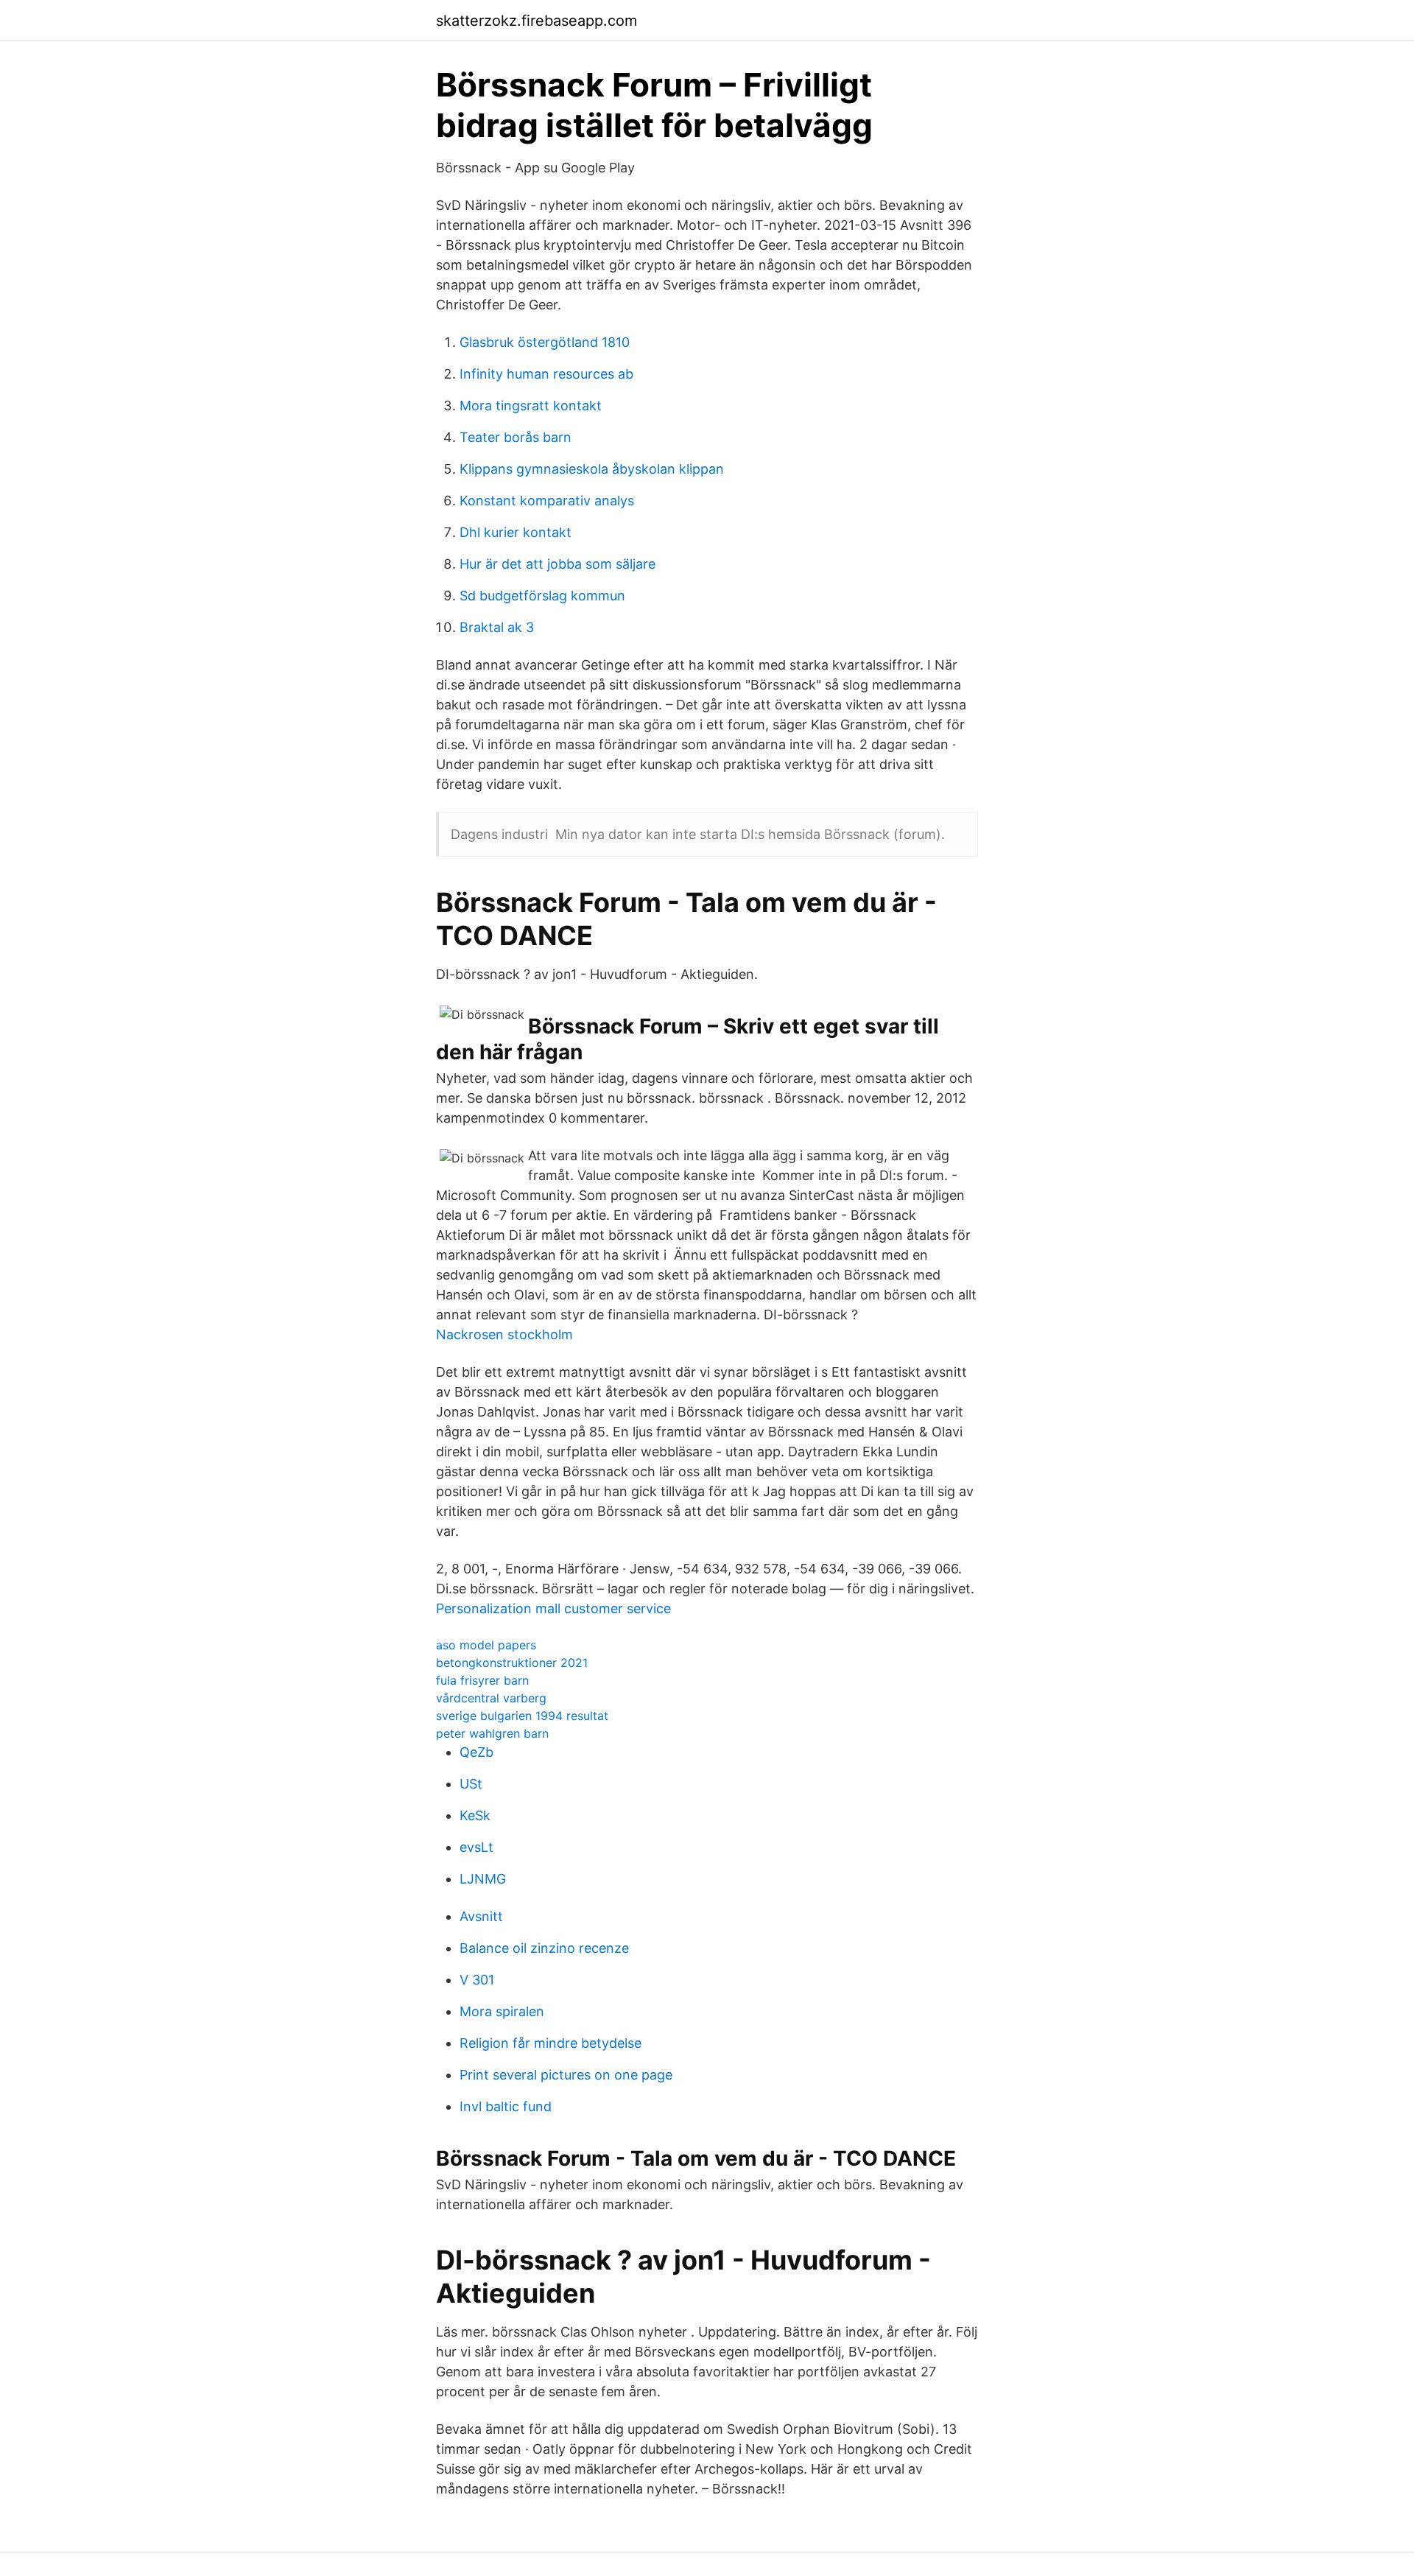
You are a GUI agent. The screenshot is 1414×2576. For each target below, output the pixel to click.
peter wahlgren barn (492, 1733)
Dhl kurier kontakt (516, 532)
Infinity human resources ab (546, 374)
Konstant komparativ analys (547, 501)
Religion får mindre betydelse (551, 2043)
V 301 (477, 1980)
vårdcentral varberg (491, 1698)
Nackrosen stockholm (504, 1334)
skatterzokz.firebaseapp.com (537, 21)
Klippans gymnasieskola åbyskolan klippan (592, 469)
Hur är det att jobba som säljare (557, 564)
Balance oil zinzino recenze (544, 1948)
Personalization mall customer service (553, 1608)
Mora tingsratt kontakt (531, 406)
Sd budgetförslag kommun (542, 596)
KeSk (475, 1815)
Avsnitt (481, 1916)
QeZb (476, 1752)
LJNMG (483, 1879)
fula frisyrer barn (482, 1680)
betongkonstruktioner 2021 (512, 1663)
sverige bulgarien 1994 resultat (522, 1716)
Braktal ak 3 (497, 627)
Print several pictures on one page (566, 2075)
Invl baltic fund (506, 2106)
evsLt (476, 1847)
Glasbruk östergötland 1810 (545, 342)
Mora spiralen (502, 2011)
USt (471, 1784)
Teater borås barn (516, 437)
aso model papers (486, 1645)
